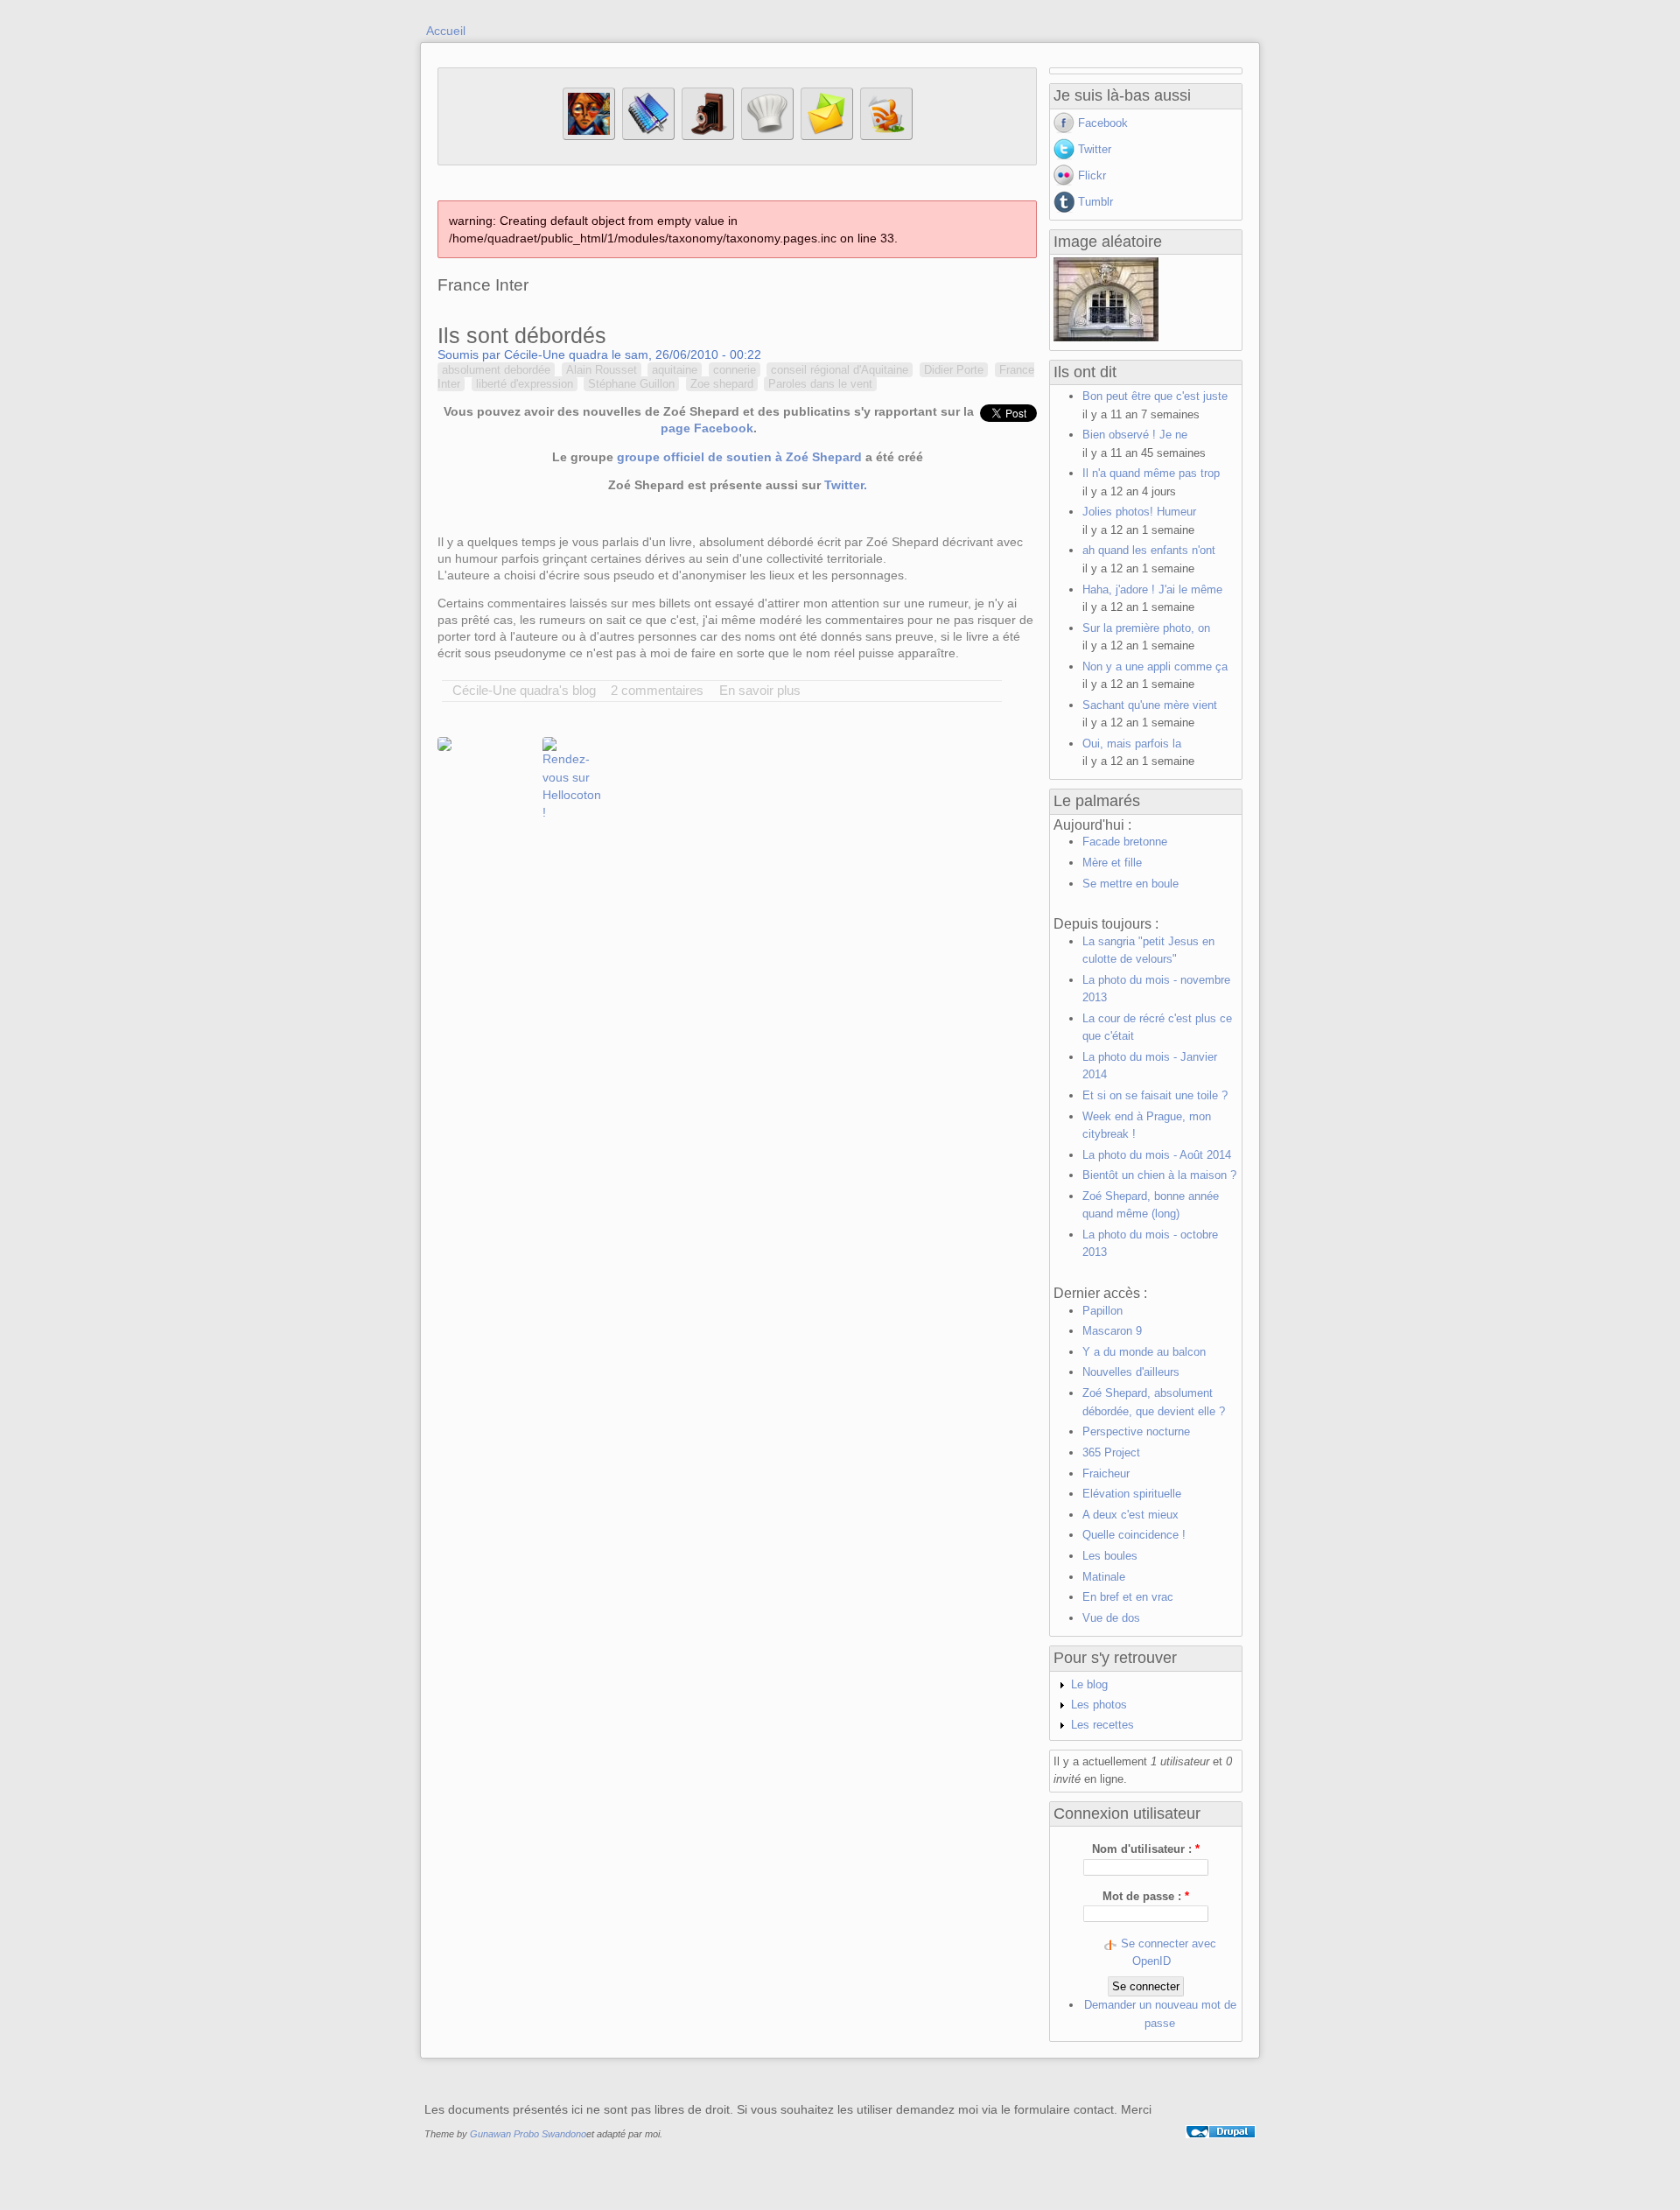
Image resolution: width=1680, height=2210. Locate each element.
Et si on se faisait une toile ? (1155, 1095)
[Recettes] (767, 136)
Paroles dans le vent (820, 384)
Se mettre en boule (1130, 884)
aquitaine (675, 370)
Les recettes (1102, 1725)
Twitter (1095, 149)
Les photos (1099, 1705)
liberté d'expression (525, 384)
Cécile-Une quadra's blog (524, 690)
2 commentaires (657, 690)
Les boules (1110, 1556)
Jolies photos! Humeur (1139, 512)
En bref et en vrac (1128, 1597)
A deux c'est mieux (1130, 1515)
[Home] (589, 136)
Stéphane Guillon (631, 384)
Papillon (1102, 1311)
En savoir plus (760, 690)
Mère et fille (1112, 863)
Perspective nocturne (1136, 1431)
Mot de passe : (1146, 1896)
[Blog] (648, 136)
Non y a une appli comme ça (1155, 667)
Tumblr (1095, 202)
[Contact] (827, 136)
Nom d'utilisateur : (1146, 1849)
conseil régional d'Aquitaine (840, 370)
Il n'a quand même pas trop (1151, 473)
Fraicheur (1106, 1473)
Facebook (1103, 123)
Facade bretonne (1125, 842)
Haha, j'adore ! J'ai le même (1152, 589)
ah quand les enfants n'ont (1149, 550)
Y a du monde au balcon (1144, 1352)
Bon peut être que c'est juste (1155, 396)
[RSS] (886, 136)
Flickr (1092, 175)
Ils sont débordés (522, 335)
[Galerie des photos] (708, 136)
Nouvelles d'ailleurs (1131, 1372)
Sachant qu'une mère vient (1150, 705)
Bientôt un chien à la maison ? (1159, 1175)
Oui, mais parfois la (1132, 744)
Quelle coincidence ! (1134, 1535)
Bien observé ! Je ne (1135, 435)
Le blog (1089, 1684)
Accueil (446, 31)
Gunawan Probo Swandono (528, 2134)
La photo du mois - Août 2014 (1157, 1155)
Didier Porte (954, 370)
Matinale (1104, 1577)
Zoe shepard (722, 384)
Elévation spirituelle (1132, 1494)
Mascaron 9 (1112, 1331)
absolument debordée (496, 370)
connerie (735, 370)
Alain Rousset (602, 370)
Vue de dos (1111, 1618)
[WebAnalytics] (1221, 2151)
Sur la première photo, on (1146, 628)
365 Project (1111, 1452)
